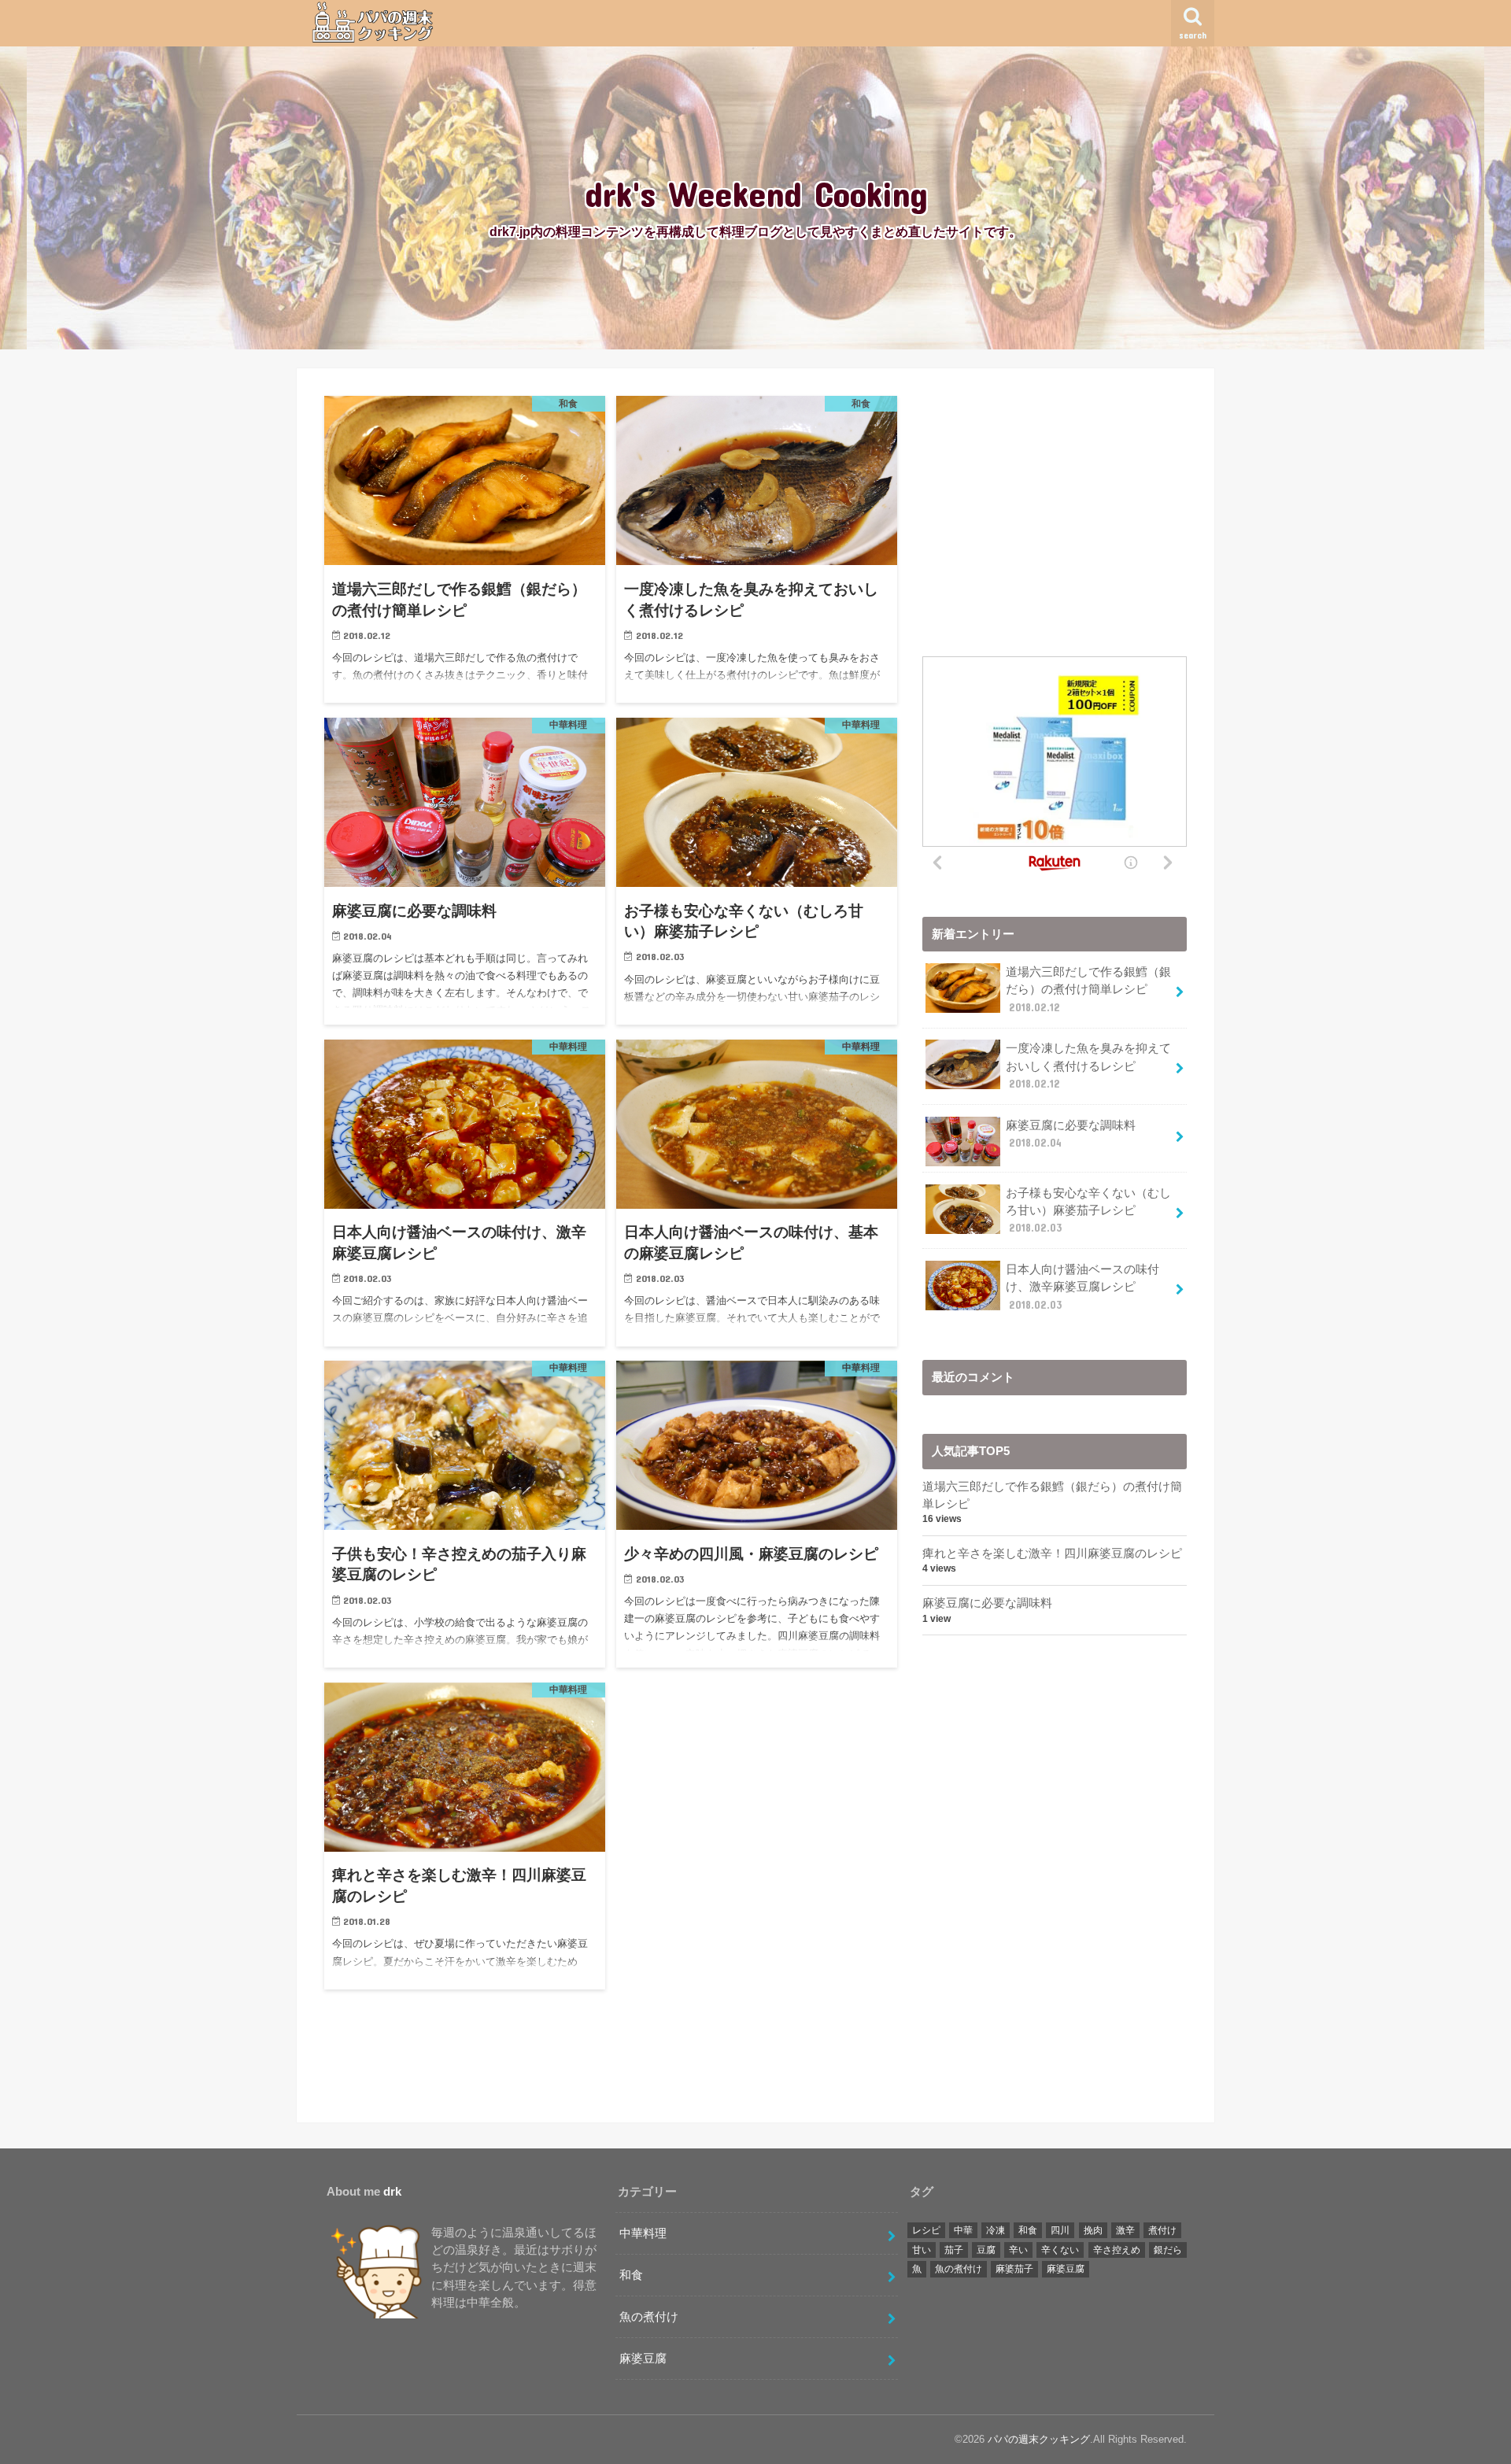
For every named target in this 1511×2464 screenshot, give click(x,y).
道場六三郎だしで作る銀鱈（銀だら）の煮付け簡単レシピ (1088, 989)
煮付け (1162, 2230)
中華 (963, 2230)
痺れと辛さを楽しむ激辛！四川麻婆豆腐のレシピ (1052, 1553)
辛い (1018, 2250)
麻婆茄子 (1014, 2269)
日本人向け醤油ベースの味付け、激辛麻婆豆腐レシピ (1082, 1287)
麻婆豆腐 (643, 2359)
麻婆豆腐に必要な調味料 (1071, 1134)
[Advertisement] (1055, 506)
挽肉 (1093, 2230)
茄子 (954, 2250)
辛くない (1060, 2250)
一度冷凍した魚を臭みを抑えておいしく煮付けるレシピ (1088, 1066)
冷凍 (996, 2230)
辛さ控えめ (1117, 2250)
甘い (922, 2250)
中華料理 (643, 2233)
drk (392, 2192)
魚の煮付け (649, 2317)
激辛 (1125, 2230)
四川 (1060, 2230)
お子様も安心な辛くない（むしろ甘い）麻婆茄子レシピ (1088, 1210)
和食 (631, 2275)
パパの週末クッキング (1039, 2439)
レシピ (926, 2230)
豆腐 (986, 2250)
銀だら (1168, 2250)
